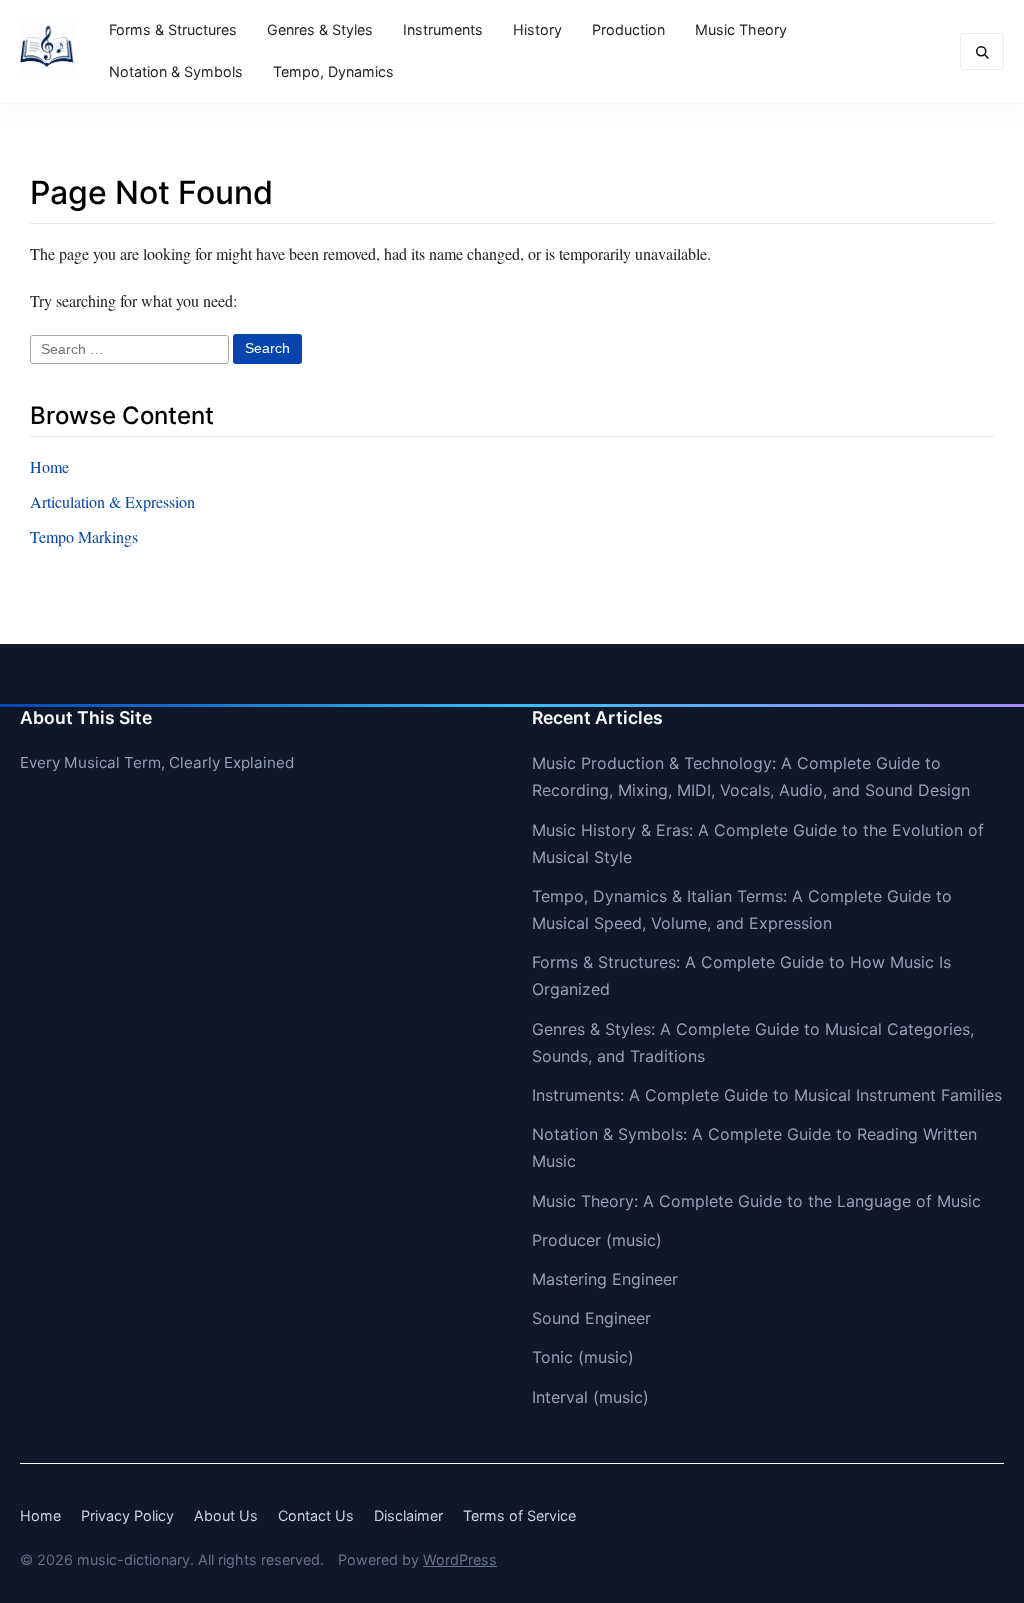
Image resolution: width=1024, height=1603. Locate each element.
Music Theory (741, 29)
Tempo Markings (84, 536)
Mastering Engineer (605, 1279)
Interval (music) (590, 1397)
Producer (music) (597, 1240)
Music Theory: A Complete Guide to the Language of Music (756, 1201)
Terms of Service (519, 1515)
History (537, 29)
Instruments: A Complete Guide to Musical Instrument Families (767, 1095)
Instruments (443, 29)
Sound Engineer (591, 1318)
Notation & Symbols (176, 71)
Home (49, 466)
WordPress (460, 1559)
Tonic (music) (583, 1357)
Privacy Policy (127, 1515)
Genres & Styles (320, 29)
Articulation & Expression (112, 501)
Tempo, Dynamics (333, 71)
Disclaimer (408, 1515)
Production (628, 29)
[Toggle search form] (982, 51)
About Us (226, 1515)
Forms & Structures (173, 29)
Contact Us (316, 1515)
